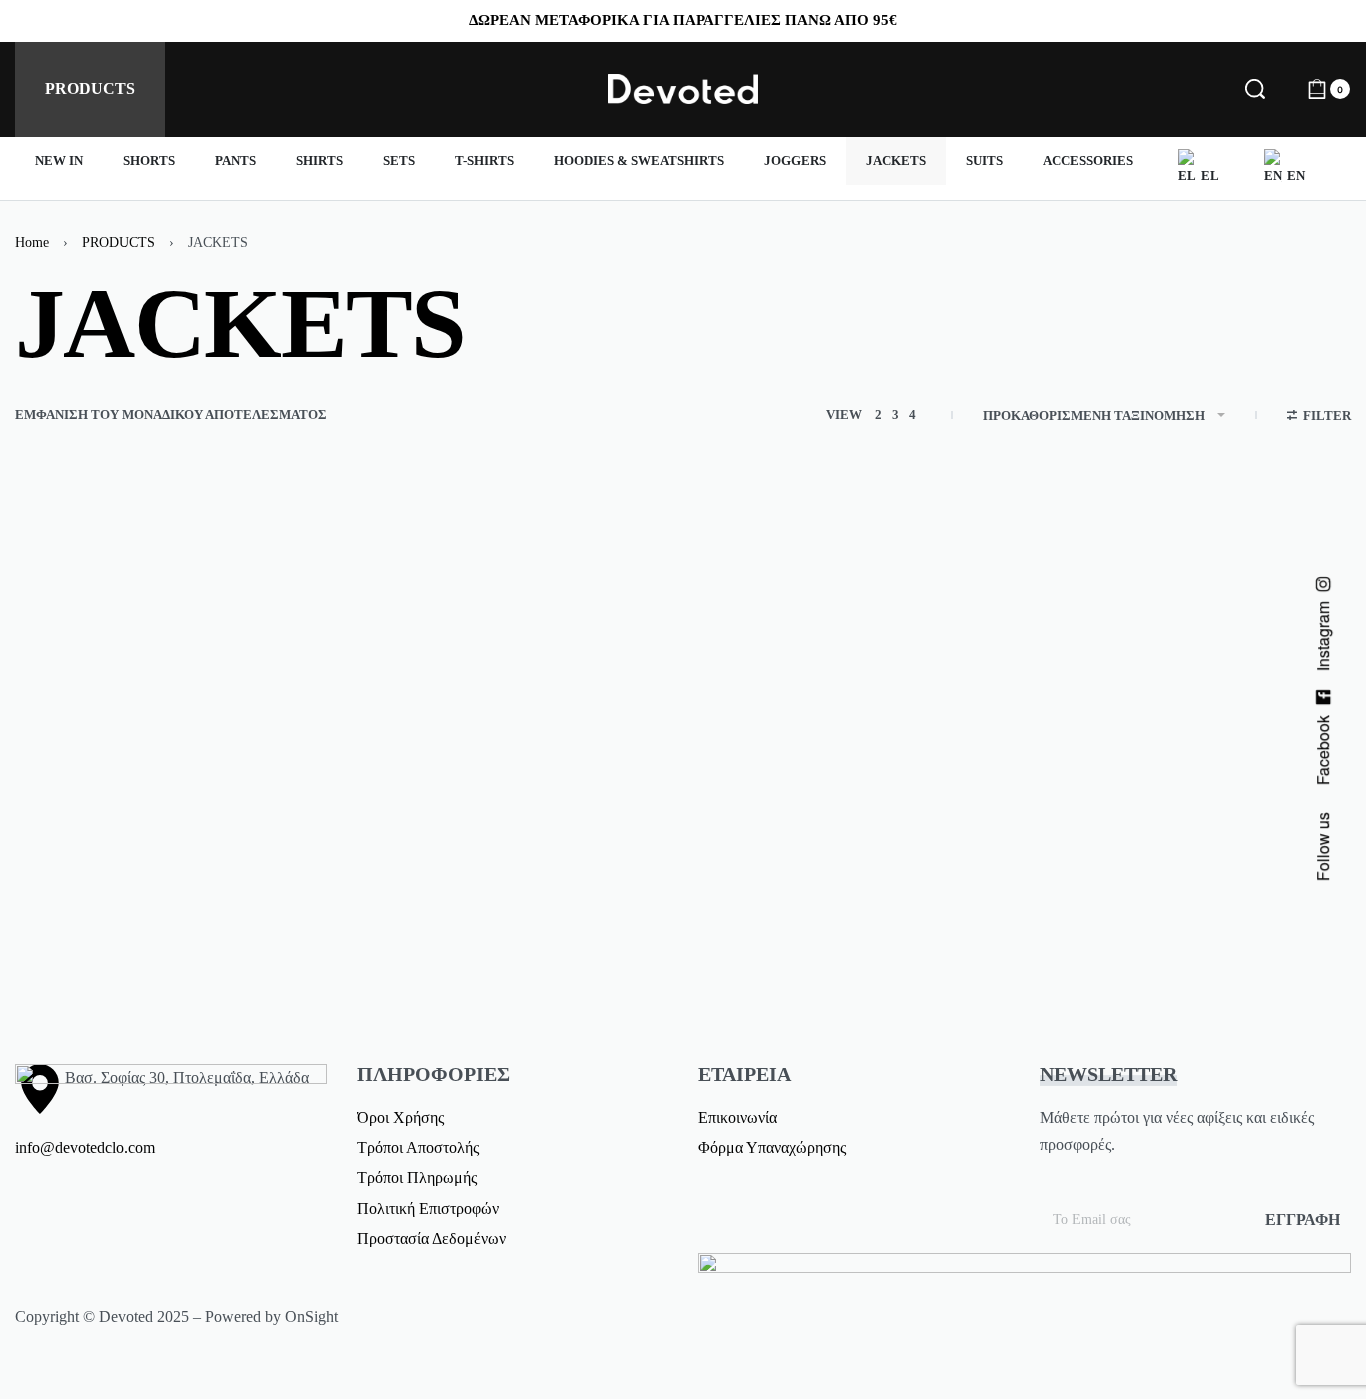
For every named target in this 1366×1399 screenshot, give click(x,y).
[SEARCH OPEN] (1255, 89)
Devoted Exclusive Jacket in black (153, 991)
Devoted (75, 963)
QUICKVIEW (235, 903)
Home (32, 242)
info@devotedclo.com (85, 1147)
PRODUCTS (118, 242)
